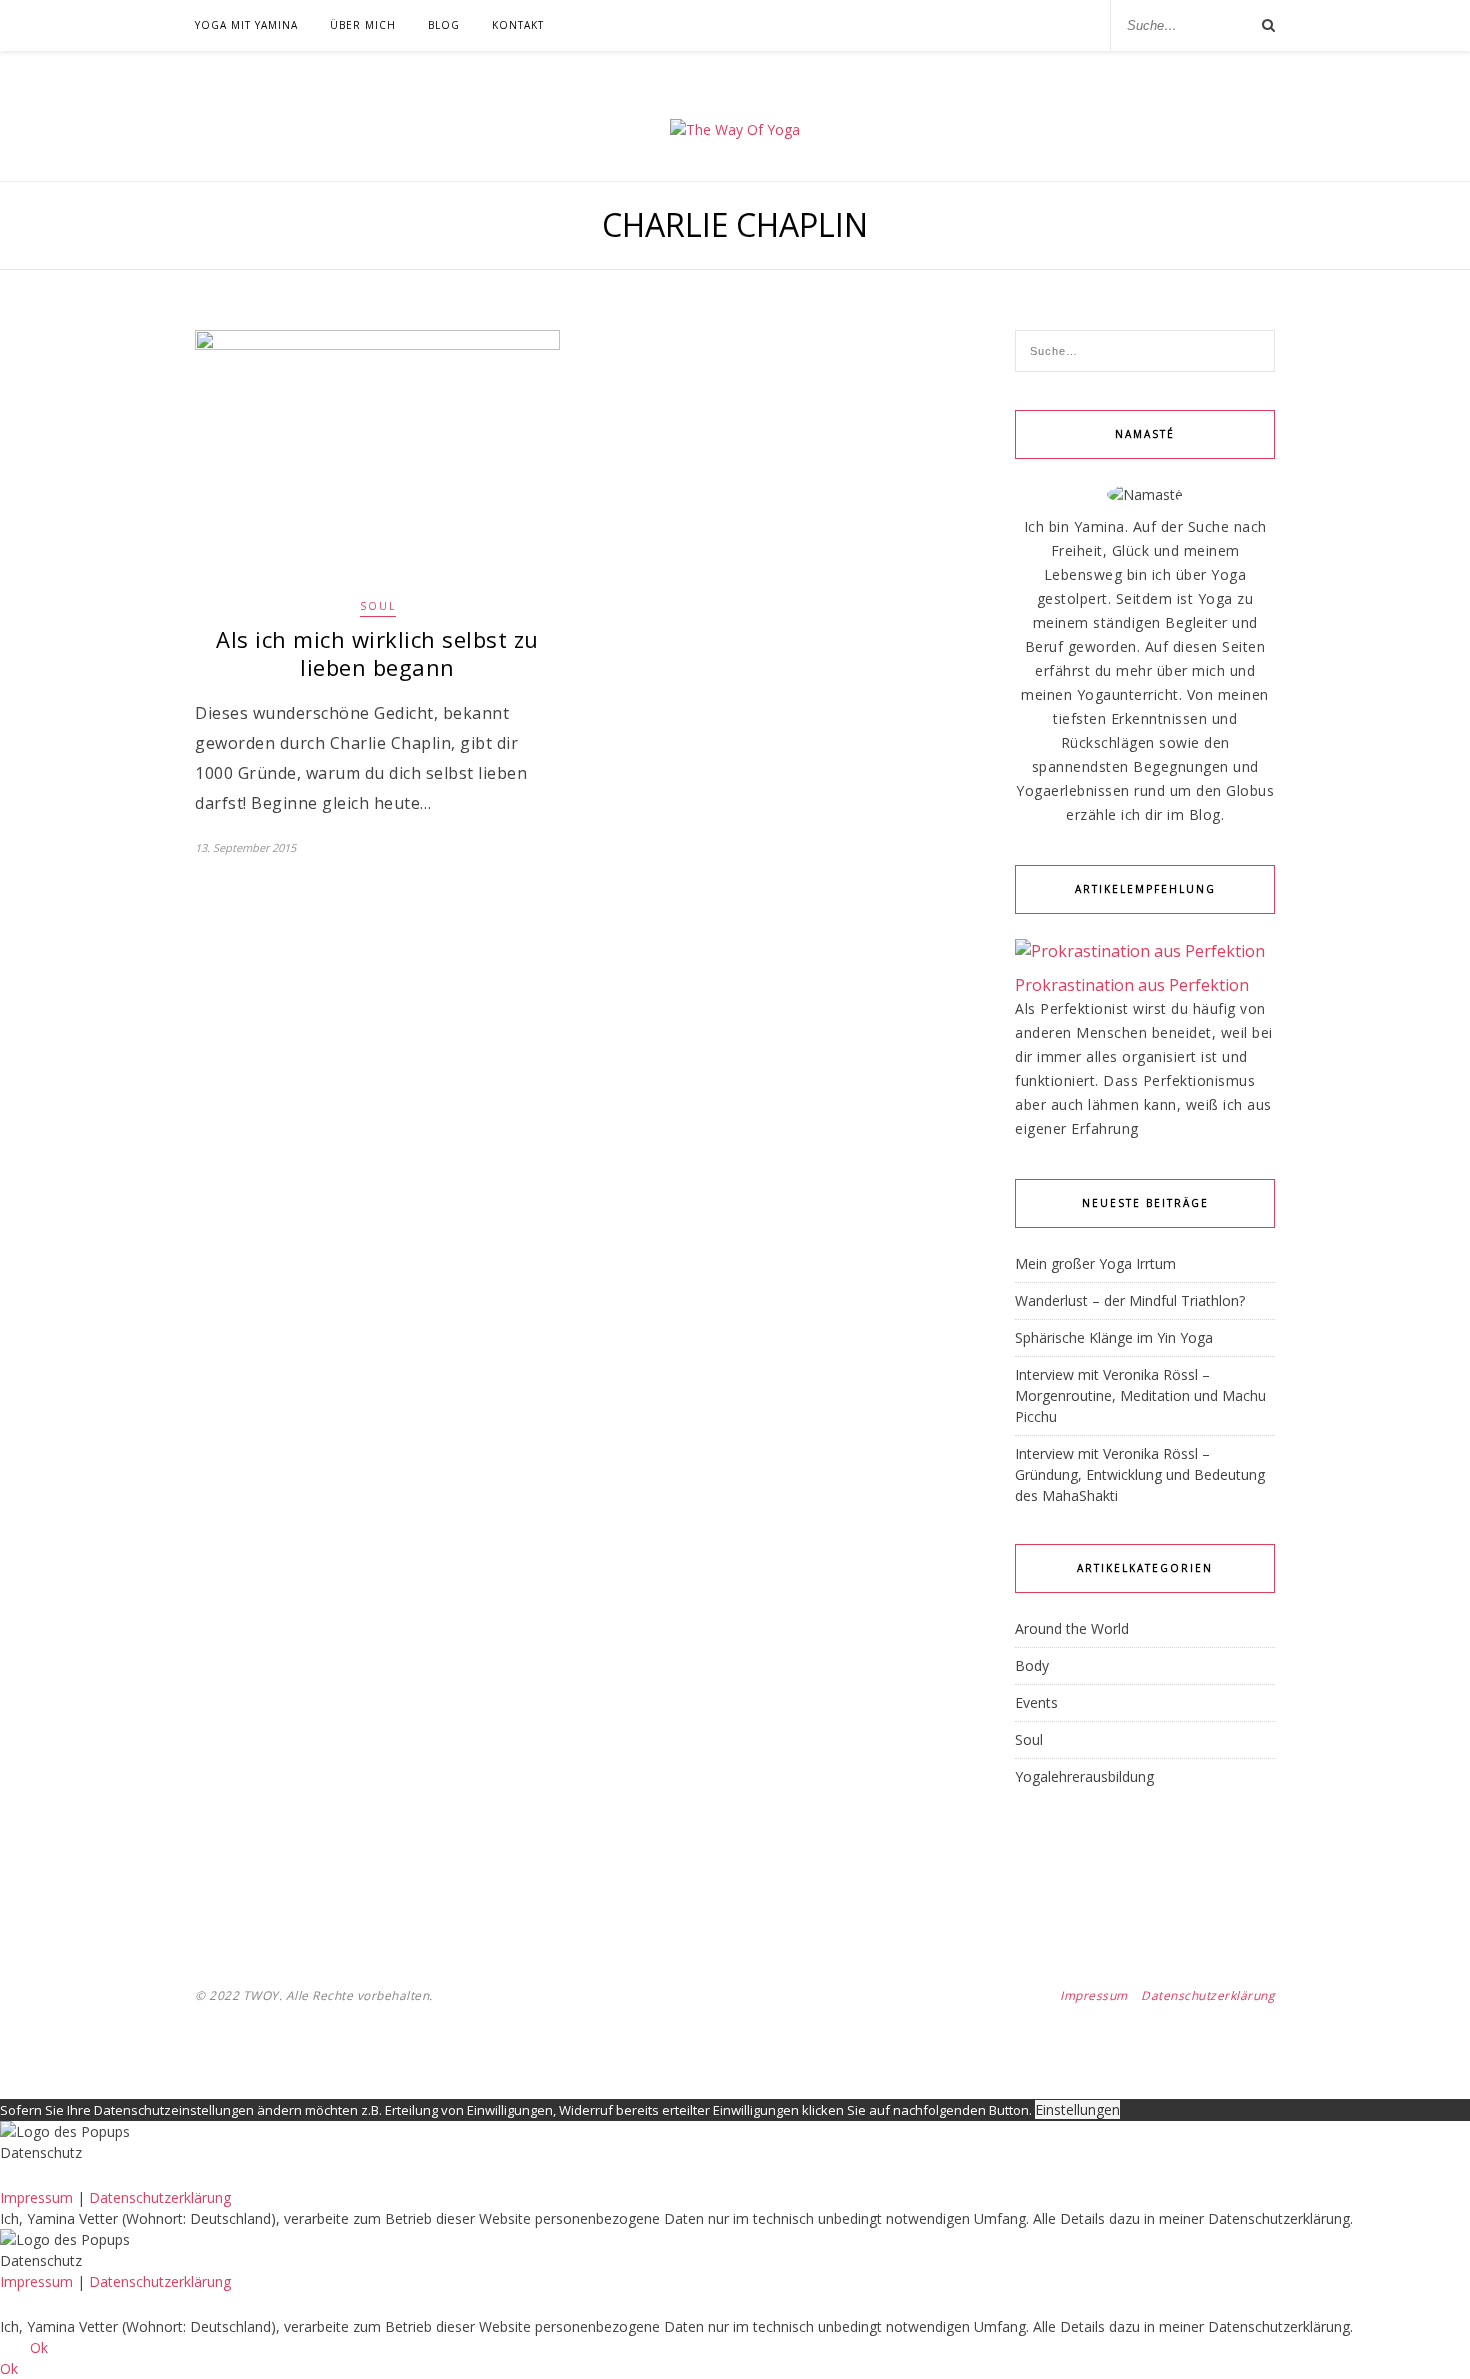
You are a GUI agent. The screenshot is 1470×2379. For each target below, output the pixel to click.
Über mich (363, 25)
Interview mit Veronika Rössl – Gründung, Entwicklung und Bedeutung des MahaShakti (1140, 1474)
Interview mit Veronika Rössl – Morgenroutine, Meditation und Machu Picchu (1140, 1395)
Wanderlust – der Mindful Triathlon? (1130, 1300)
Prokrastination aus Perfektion (1132, 985)
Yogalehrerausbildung (1084, 1776)
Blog (444, 25)
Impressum (1094, 1995)
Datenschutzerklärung (1208, 1995)
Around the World (1072, 1628)
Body (1032, 1665)
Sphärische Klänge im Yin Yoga (1114, 1337)
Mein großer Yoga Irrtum (1095, 1263)
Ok (39, 2347)
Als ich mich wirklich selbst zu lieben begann (377, 653)
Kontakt (518, 25)
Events (1036, 1702)
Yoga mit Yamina (246, 25)
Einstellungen (1077, 2109)
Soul (378, 606)
